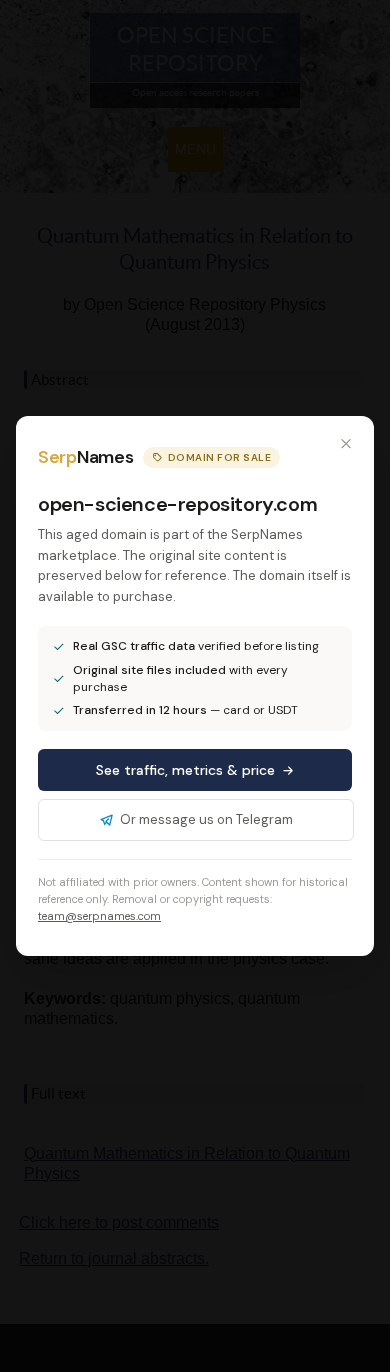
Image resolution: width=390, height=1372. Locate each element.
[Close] (346, 444)
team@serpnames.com (99, 916)
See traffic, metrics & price (185, 770)
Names (85, 457)
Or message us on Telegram (206, 819)
